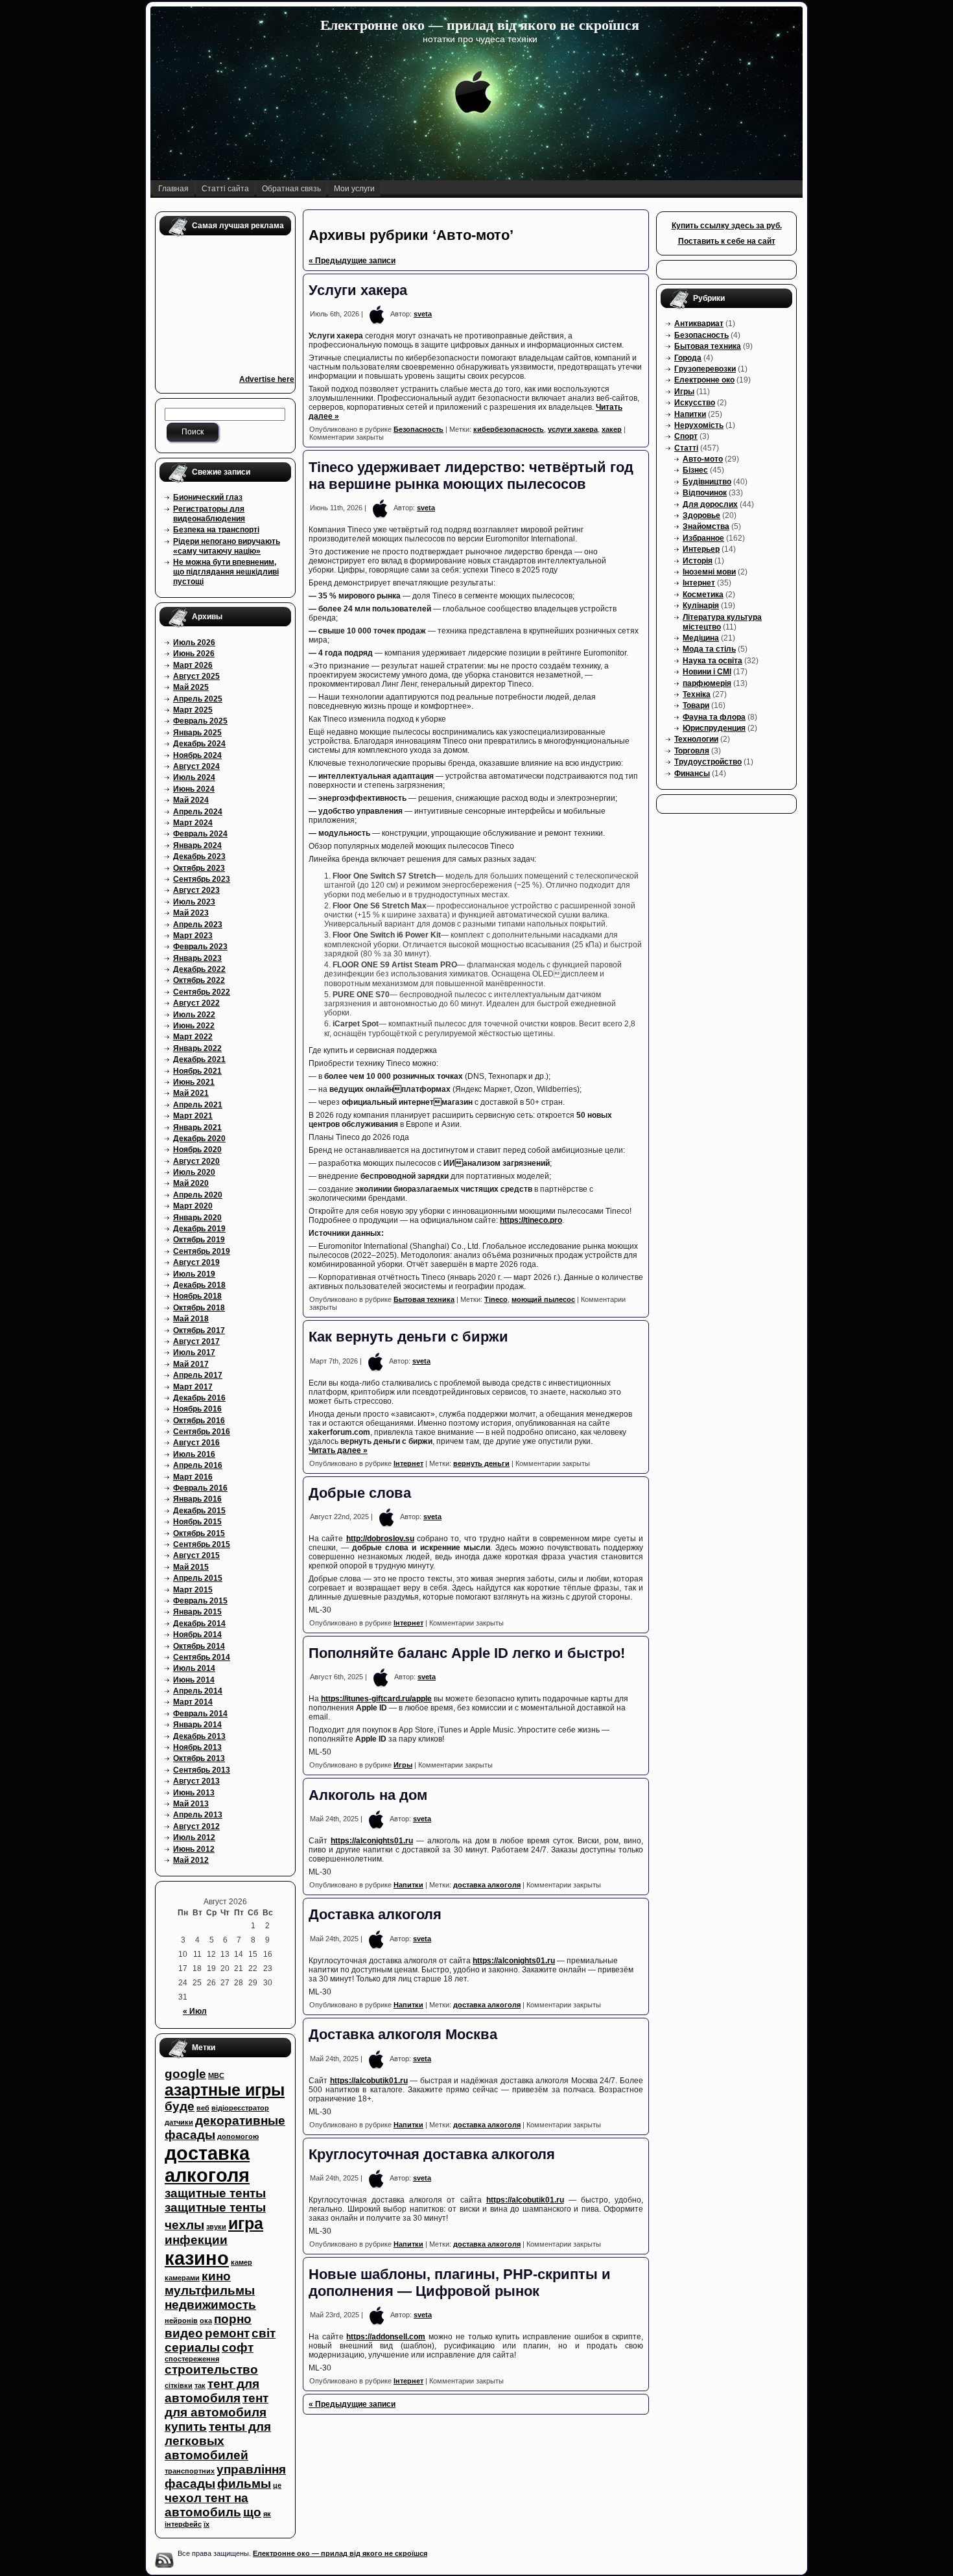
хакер (612, 429)
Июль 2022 (194, 1015)
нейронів (181, 2321)
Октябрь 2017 (199, 1330)
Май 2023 (191, 913)
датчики (179, 2122)
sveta (423, 314)
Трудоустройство (708, 762)
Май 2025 (191, 687)
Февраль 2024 (200, 834)
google (185, 2074)
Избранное (703, 538)
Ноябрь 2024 (197, 755)
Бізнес (695, 470)
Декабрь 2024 (199, 744)
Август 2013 (196, 1781)
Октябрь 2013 (199, 1758)
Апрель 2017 (198, 1375)
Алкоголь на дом (368, 1795)
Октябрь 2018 (199, 1308)
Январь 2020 (197, 1218)
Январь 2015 (197, 1612)
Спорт (686, 436)
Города (688, 358)
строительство (211, 2369)
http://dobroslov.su (380, 1539)
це (277, 2485)
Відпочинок (705, 493)
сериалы (192, 2347)
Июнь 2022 (194, 1026)
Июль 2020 (194, 1172)
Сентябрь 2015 (202, 1544)
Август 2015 (196, 1555)
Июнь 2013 (194, 1793)
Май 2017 (191, 1364)
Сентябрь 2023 (202, 879)
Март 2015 (193, 1590)
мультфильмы (210, 2290)
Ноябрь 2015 (197, 1522)
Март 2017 (193, 1387)
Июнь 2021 (194, 1082)
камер (241, 2262)
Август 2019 (196, 1262)
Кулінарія (701, 606)
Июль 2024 (194, 777)
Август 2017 (196, 1341)
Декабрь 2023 (199, 857)
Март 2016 (193, 1477)
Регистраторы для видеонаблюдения (209, 514)
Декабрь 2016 (199, 1398)
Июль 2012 (194, 1837)
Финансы (692, 774)
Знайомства (706, 526)
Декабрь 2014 (199, 1624)
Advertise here (267, 379)
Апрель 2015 (198, 1578)
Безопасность (418, 429)
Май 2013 (191, 1804)
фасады (190, 2484)
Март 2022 (193, 1037)
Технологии (696, 739)
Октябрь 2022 (199, 980)
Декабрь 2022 (199, 969)
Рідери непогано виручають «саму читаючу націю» (227, 546)
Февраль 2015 (200, 1601)
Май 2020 (191, 1183)
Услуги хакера (360, 290)
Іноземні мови (709, 572)
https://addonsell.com (386, 2337)
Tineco (496, 1299)
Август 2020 (196, 1161)
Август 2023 (196, 890)
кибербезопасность (509, 429)
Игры (403, 1765)
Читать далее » (338, 1450)
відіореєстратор (240, 2108)
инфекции (196, 2240)
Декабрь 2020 (199, 1139)
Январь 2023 (197, 958)
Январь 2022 (197, 1048)
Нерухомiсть (699, 425)
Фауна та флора (714, 717)
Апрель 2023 (198, 925)
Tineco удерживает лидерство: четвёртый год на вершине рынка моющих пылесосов (471, 476)
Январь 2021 (197, 1128)
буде (180, 2106)
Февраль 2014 (200, 1714)
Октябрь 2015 (199, 1533)
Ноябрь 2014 (197, 1635)
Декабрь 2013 (199, 1736)
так (200, 2385)
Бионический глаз (208, 497)
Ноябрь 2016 (197, 1409)
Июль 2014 (194, 1668)
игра (246, 2224)
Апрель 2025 (198, 699)
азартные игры (225, 2090)
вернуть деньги (481, 1463)
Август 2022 (196, 1003)
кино (216, 2276)
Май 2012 (191, 1860)
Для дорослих (710, 504)
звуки (216, 2227)
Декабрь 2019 (199, 1229)
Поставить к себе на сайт (727, 241)
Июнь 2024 (194, 789)
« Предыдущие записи (352, 261)
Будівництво (707, 482)
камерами (182, 2278)
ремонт (227, 2333)
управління (251, 2469)
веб (203, 2108)
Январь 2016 (197, 1499)
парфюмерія (707, 683)
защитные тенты (215, 2193)
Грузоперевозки (705, 369)
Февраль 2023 (200, 947)
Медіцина (701, 638)
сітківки (179, 2385)
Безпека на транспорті (216, 530)
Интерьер (701, 549)
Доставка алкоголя (375, 1914)
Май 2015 (191, 1567)
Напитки (408, 1885)
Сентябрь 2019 (202, 1251)
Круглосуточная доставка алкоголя (432, 2154)
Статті (686, 448)
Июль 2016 (194, 1454)
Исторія (698, 561)
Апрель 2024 (198, 812)
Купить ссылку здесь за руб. (727, 226)
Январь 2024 (197, 845)
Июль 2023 (194, 902)
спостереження (192, 2359)
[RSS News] (164, 2560)
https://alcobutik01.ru (369, 2081)
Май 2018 (191, 1319)
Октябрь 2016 (199, 1421)
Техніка (697, 694)
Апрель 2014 (198, 1691)
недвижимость (210, 2305)
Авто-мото (703, 459)
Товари (696, 705)
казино (197, 2258)
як (267, 2514)
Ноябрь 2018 (197, 1296)
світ (264, 2333)
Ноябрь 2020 (197, 1150)
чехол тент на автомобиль (206, 2505)
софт (238, 2347)
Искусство (695, 403)
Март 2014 (193, 1702)
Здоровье (701, 515)
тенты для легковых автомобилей (218, 2441)
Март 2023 (193, 936)
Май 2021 (191, 1093)
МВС (216, 2075)
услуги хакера (573, 429)
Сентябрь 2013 (202, 1770)
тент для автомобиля (212, 2391)
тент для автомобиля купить (217, 2412)
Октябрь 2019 (199, 1240)
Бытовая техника (424, 1299)
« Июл (195, 2011)
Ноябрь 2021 (197, 1071)
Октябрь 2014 (199, 1646)
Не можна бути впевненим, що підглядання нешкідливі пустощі (226, 572)
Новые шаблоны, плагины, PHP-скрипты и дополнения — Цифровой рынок (460, 2283)
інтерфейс (183, 2524)
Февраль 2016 (200, 1488)
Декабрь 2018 (199, 1285)
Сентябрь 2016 (202, 1432)
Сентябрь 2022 (202, 992)
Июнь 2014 (194, 1680)
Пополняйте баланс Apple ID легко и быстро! (467, 1653)
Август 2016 (196, 1443)
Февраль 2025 (200, 721)
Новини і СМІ (707, 672)
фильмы (244, 2484)
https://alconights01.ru (372, 1841)
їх (206, 2524)
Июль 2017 (194, 1353)
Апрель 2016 (198, 1465)
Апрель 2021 (198, 1105)
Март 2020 (193, 1206)
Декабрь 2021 (199, 1059)
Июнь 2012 (194, 1849)
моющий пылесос (543, 1299)
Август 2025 (196, 676)
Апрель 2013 (198, 1815)
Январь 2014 (197, 1725)
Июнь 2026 (194, 654)
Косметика (703, 595)
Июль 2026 (194, 643)
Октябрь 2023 (199, 868)
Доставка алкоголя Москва (403, 2034)
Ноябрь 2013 (197, 1747)
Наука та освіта (712, 661)
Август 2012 (196, 1826)
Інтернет (408, 1463)
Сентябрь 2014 (202, 1657)
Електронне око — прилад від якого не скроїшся (480, 25)
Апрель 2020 (198, 1195)
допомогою (238, 2136)
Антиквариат (699, 324)
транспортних (190, 2471)
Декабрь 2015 (199, 1511)
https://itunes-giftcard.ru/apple (376, 1699)
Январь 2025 (197, 733)
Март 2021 (193, 1116)
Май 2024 (191, 800)
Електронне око (704, 380)
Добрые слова (360, 1493)
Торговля (692, 751)
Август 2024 (196, 766)
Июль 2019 (194, 1274)
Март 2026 (193, 665)
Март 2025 (193, 710)
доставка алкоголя (207, 2164)
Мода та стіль (709, 649)
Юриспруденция (714, 728)
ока (206, 2321)
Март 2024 (193, 823)
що (252, 2512)
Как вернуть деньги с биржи (408, 1337)
